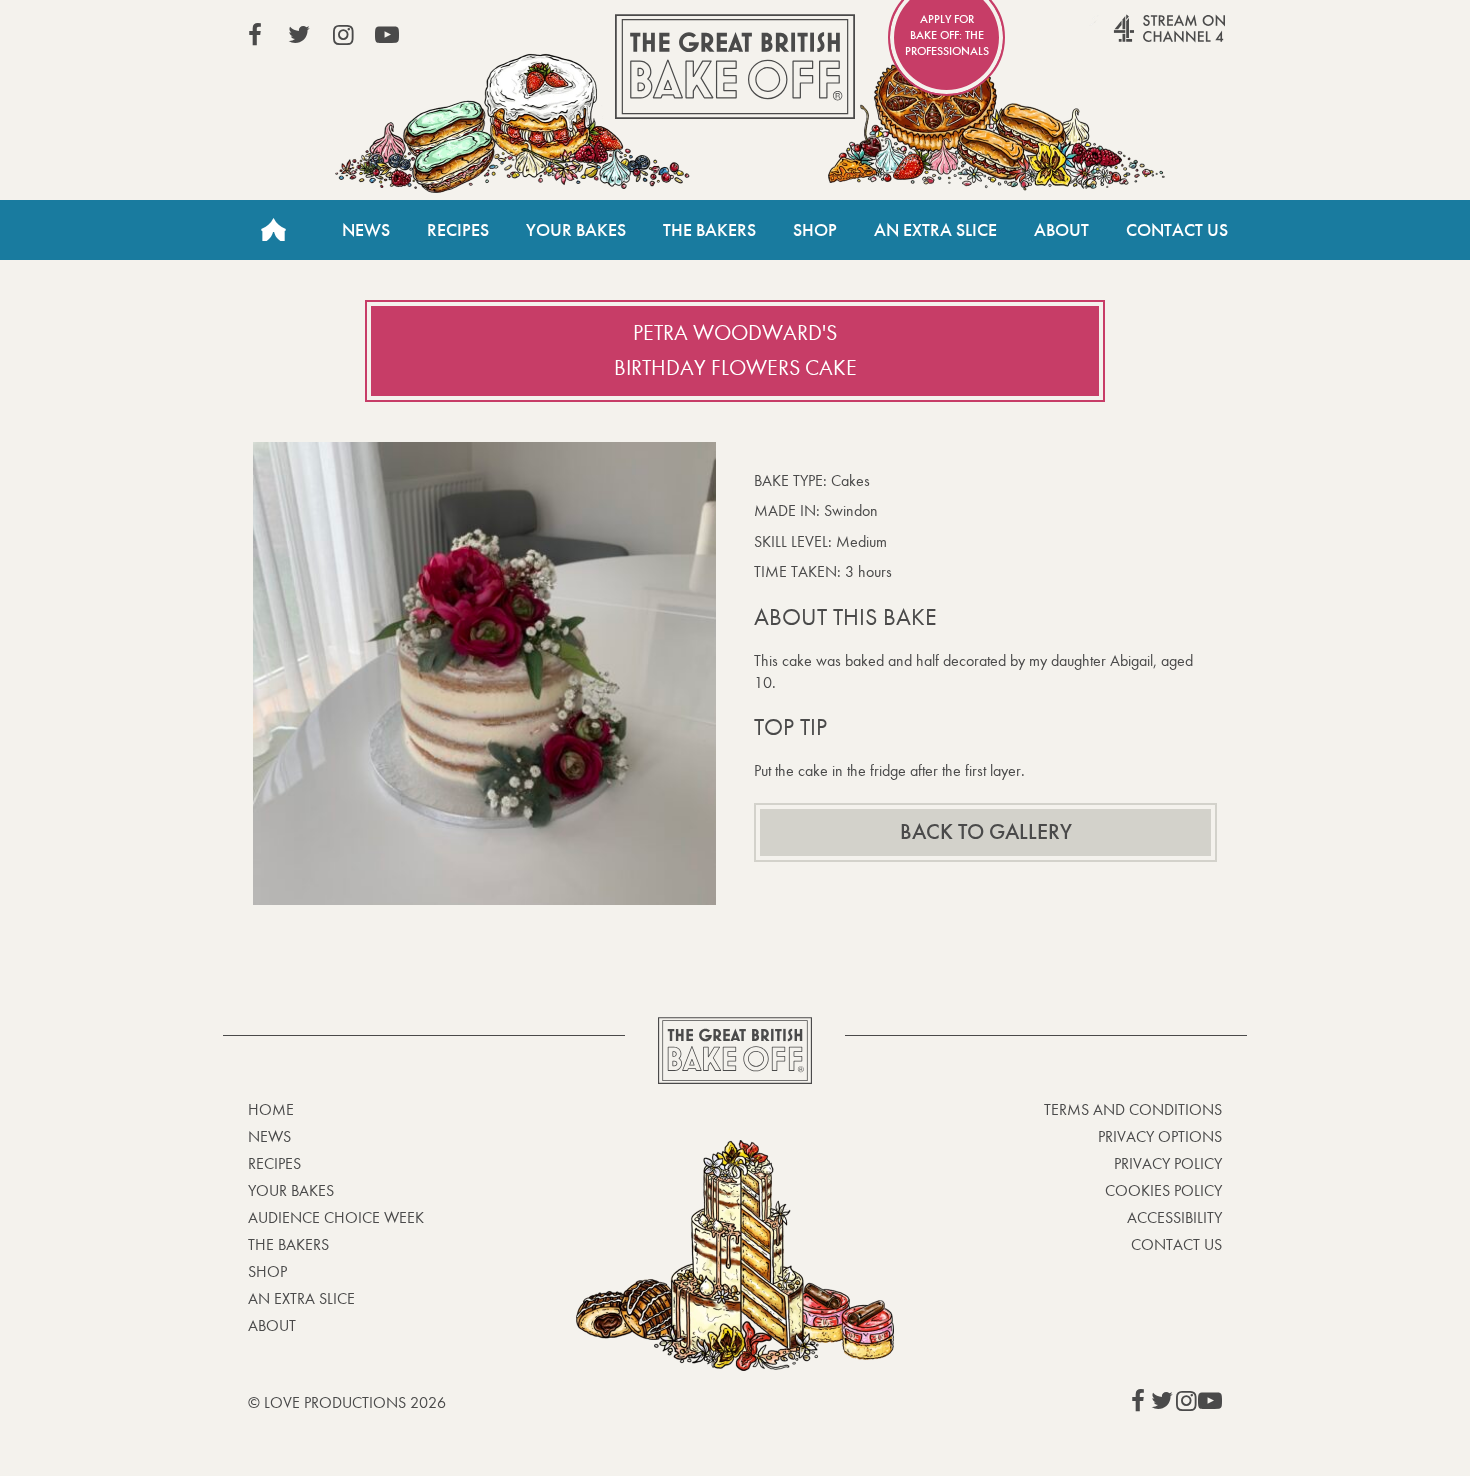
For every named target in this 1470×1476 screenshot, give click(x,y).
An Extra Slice (935, 230)
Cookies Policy (1163, 1190)
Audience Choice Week (336, 1217)
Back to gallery (986, 832)
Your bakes (291, 1190)
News (366, 230)
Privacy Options (1160, 1136)
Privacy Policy (1168, 1163)
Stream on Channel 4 (1131, 39)
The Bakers (709, 230)
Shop (815, 230)
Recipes (458, 230)
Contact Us (1177, 230)
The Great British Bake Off (735, 66)
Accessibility (1174, 1217)
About (1061, 230)
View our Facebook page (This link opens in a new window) (255, 35)
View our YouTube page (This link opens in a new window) (387, 35)
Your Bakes (576, 230)
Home (273, 230)
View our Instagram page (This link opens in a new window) (343, 35)
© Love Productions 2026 (347, 1402)
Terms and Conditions (1133, 1109)
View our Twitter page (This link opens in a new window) (299, 35)
